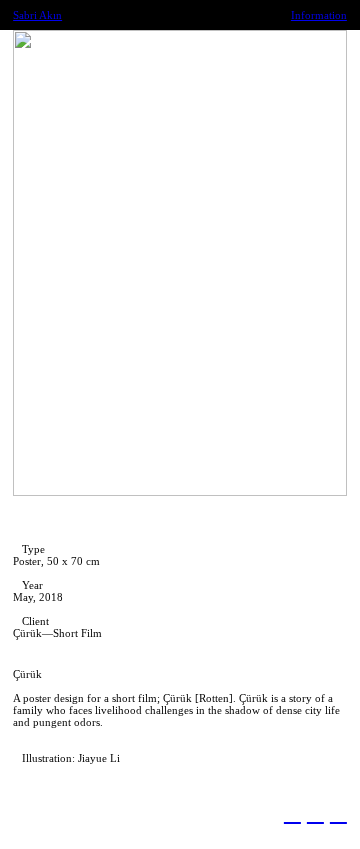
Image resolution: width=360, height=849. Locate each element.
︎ (315, 813)
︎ (338, 813)
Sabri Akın (37, 15)
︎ (292, 813)
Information (319, 15)
